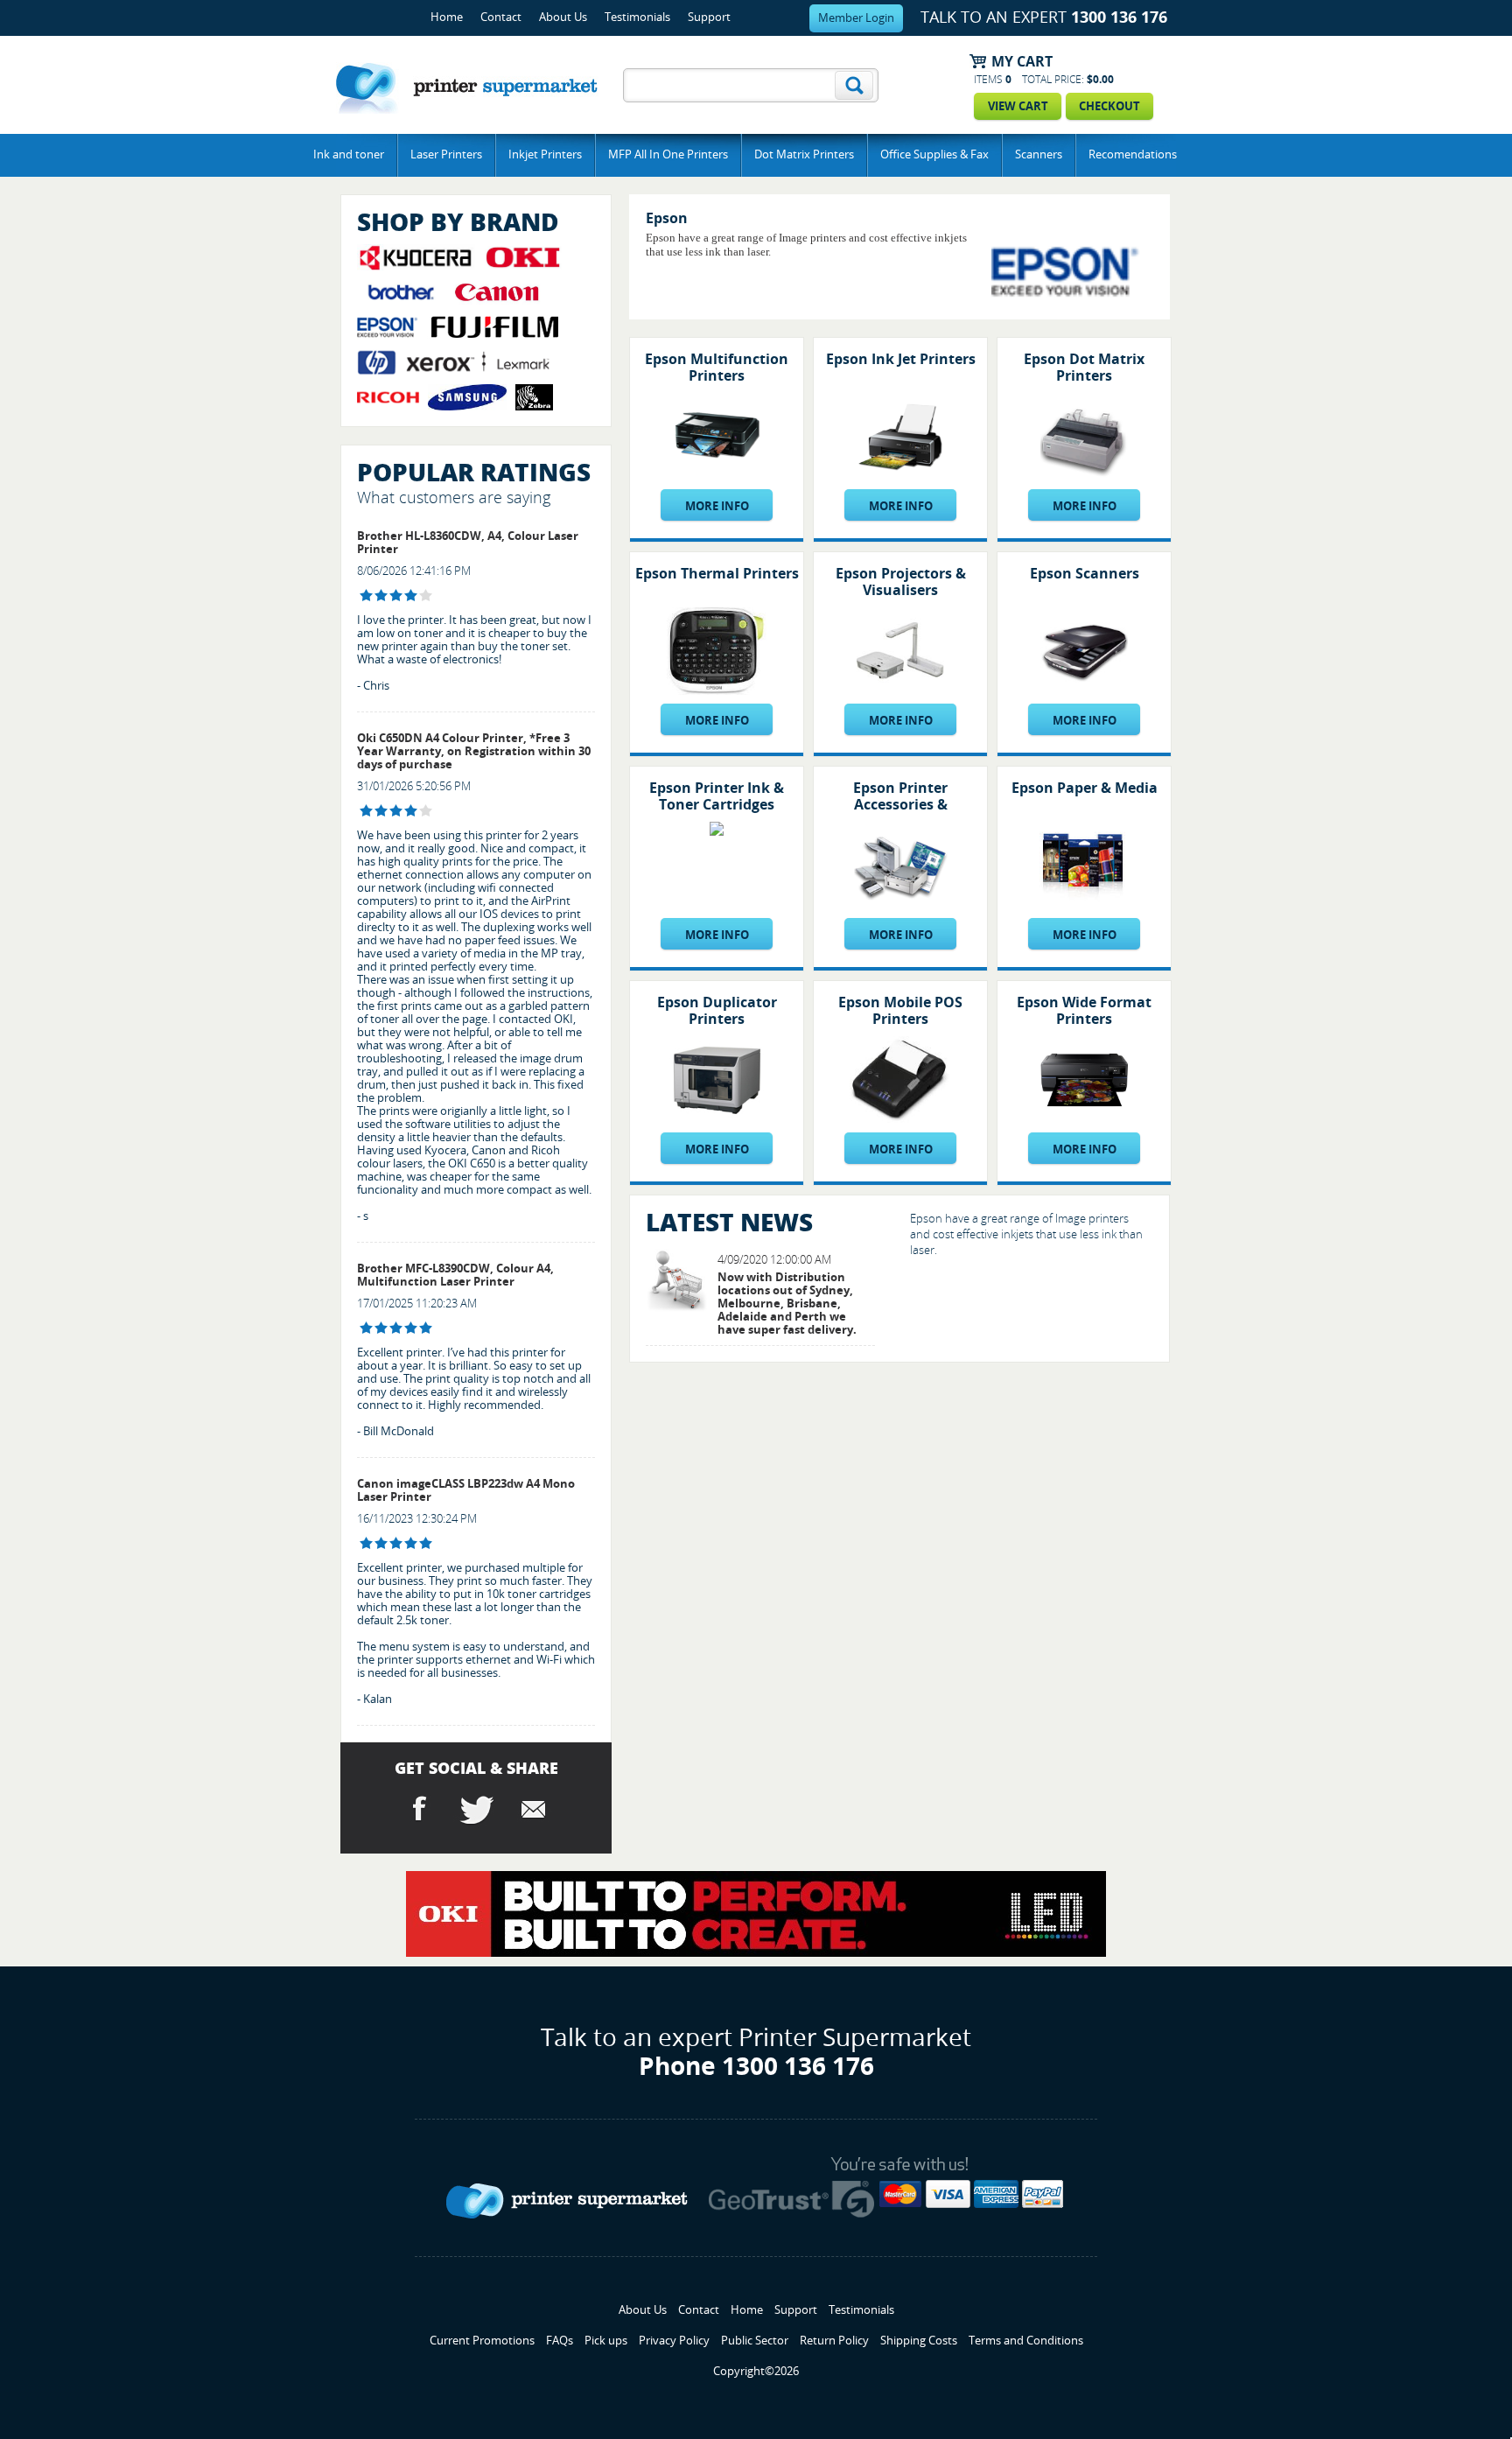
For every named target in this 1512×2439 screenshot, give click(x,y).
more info (717, 506)
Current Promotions (482, 2341)
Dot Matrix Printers (804, 154)
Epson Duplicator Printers (717, 1011)
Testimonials (637, 17)
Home (447, 17)
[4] (366, 596)
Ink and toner (349, 154)
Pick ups (606, 2341)
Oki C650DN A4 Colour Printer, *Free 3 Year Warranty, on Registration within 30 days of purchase (474, 751)
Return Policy (834, 2341)
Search (854, 85)
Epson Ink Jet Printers (901, 359)
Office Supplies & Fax (934, 154)
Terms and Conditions (1026, 2341)
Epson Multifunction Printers (717, 368)
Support (709, 17)
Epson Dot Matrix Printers (1084, 368)
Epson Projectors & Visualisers (901, 582)
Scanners (1039, 154)
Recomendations (1133, 154)
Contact (501, 17)
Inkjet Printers (545, 154)
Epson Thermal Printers (717, 574)
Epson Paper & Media (1085, 788)
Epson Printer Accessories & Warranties (900, 805)
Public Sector (755, 2341)
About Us (563, 17)
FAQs (560, 2341)
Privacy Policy (674, 2341)
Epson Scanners (1085, 574)
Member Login (856, 18)
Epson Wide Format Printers (1084, 1011)
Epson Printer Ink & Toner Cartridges (717, 796)
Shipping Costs (919, 2341)
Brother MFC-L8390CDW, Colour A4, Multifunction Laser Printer (455, 1275)
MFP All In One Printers (668, 154)
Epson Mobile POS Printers (900, 1011)
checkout (1109, 106)
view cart (1018, 106)
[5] (366, 1328)
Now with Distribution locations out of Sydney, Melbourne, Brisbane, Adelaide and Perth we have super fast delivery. (787, 1304)
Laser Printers (446, 154)
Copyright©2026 (756, 2371)
